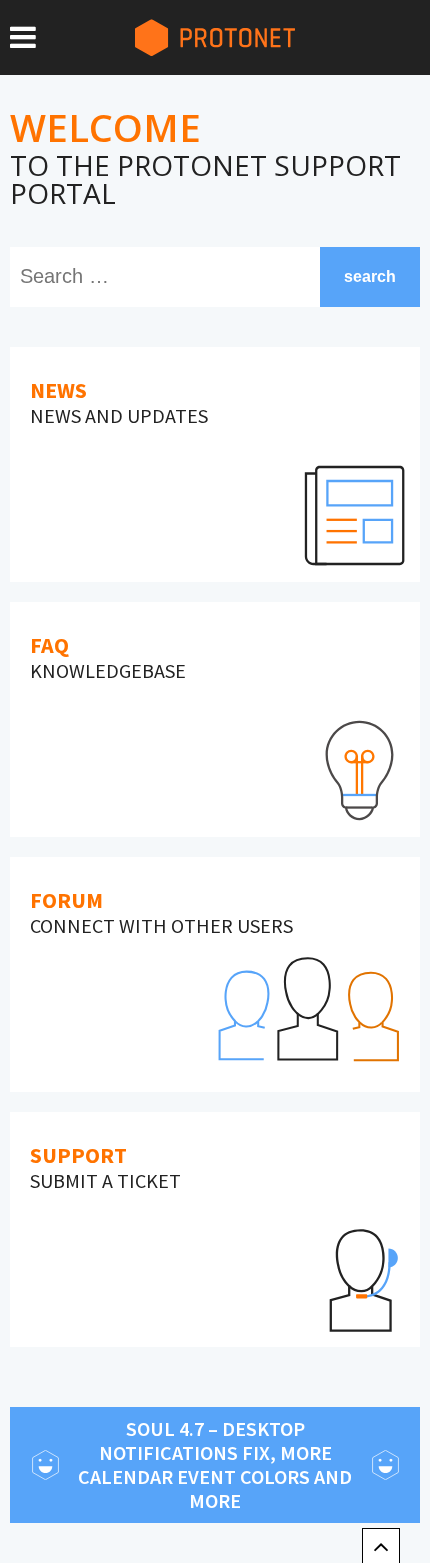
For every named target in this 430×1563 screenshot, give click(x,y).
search (370, 276)
